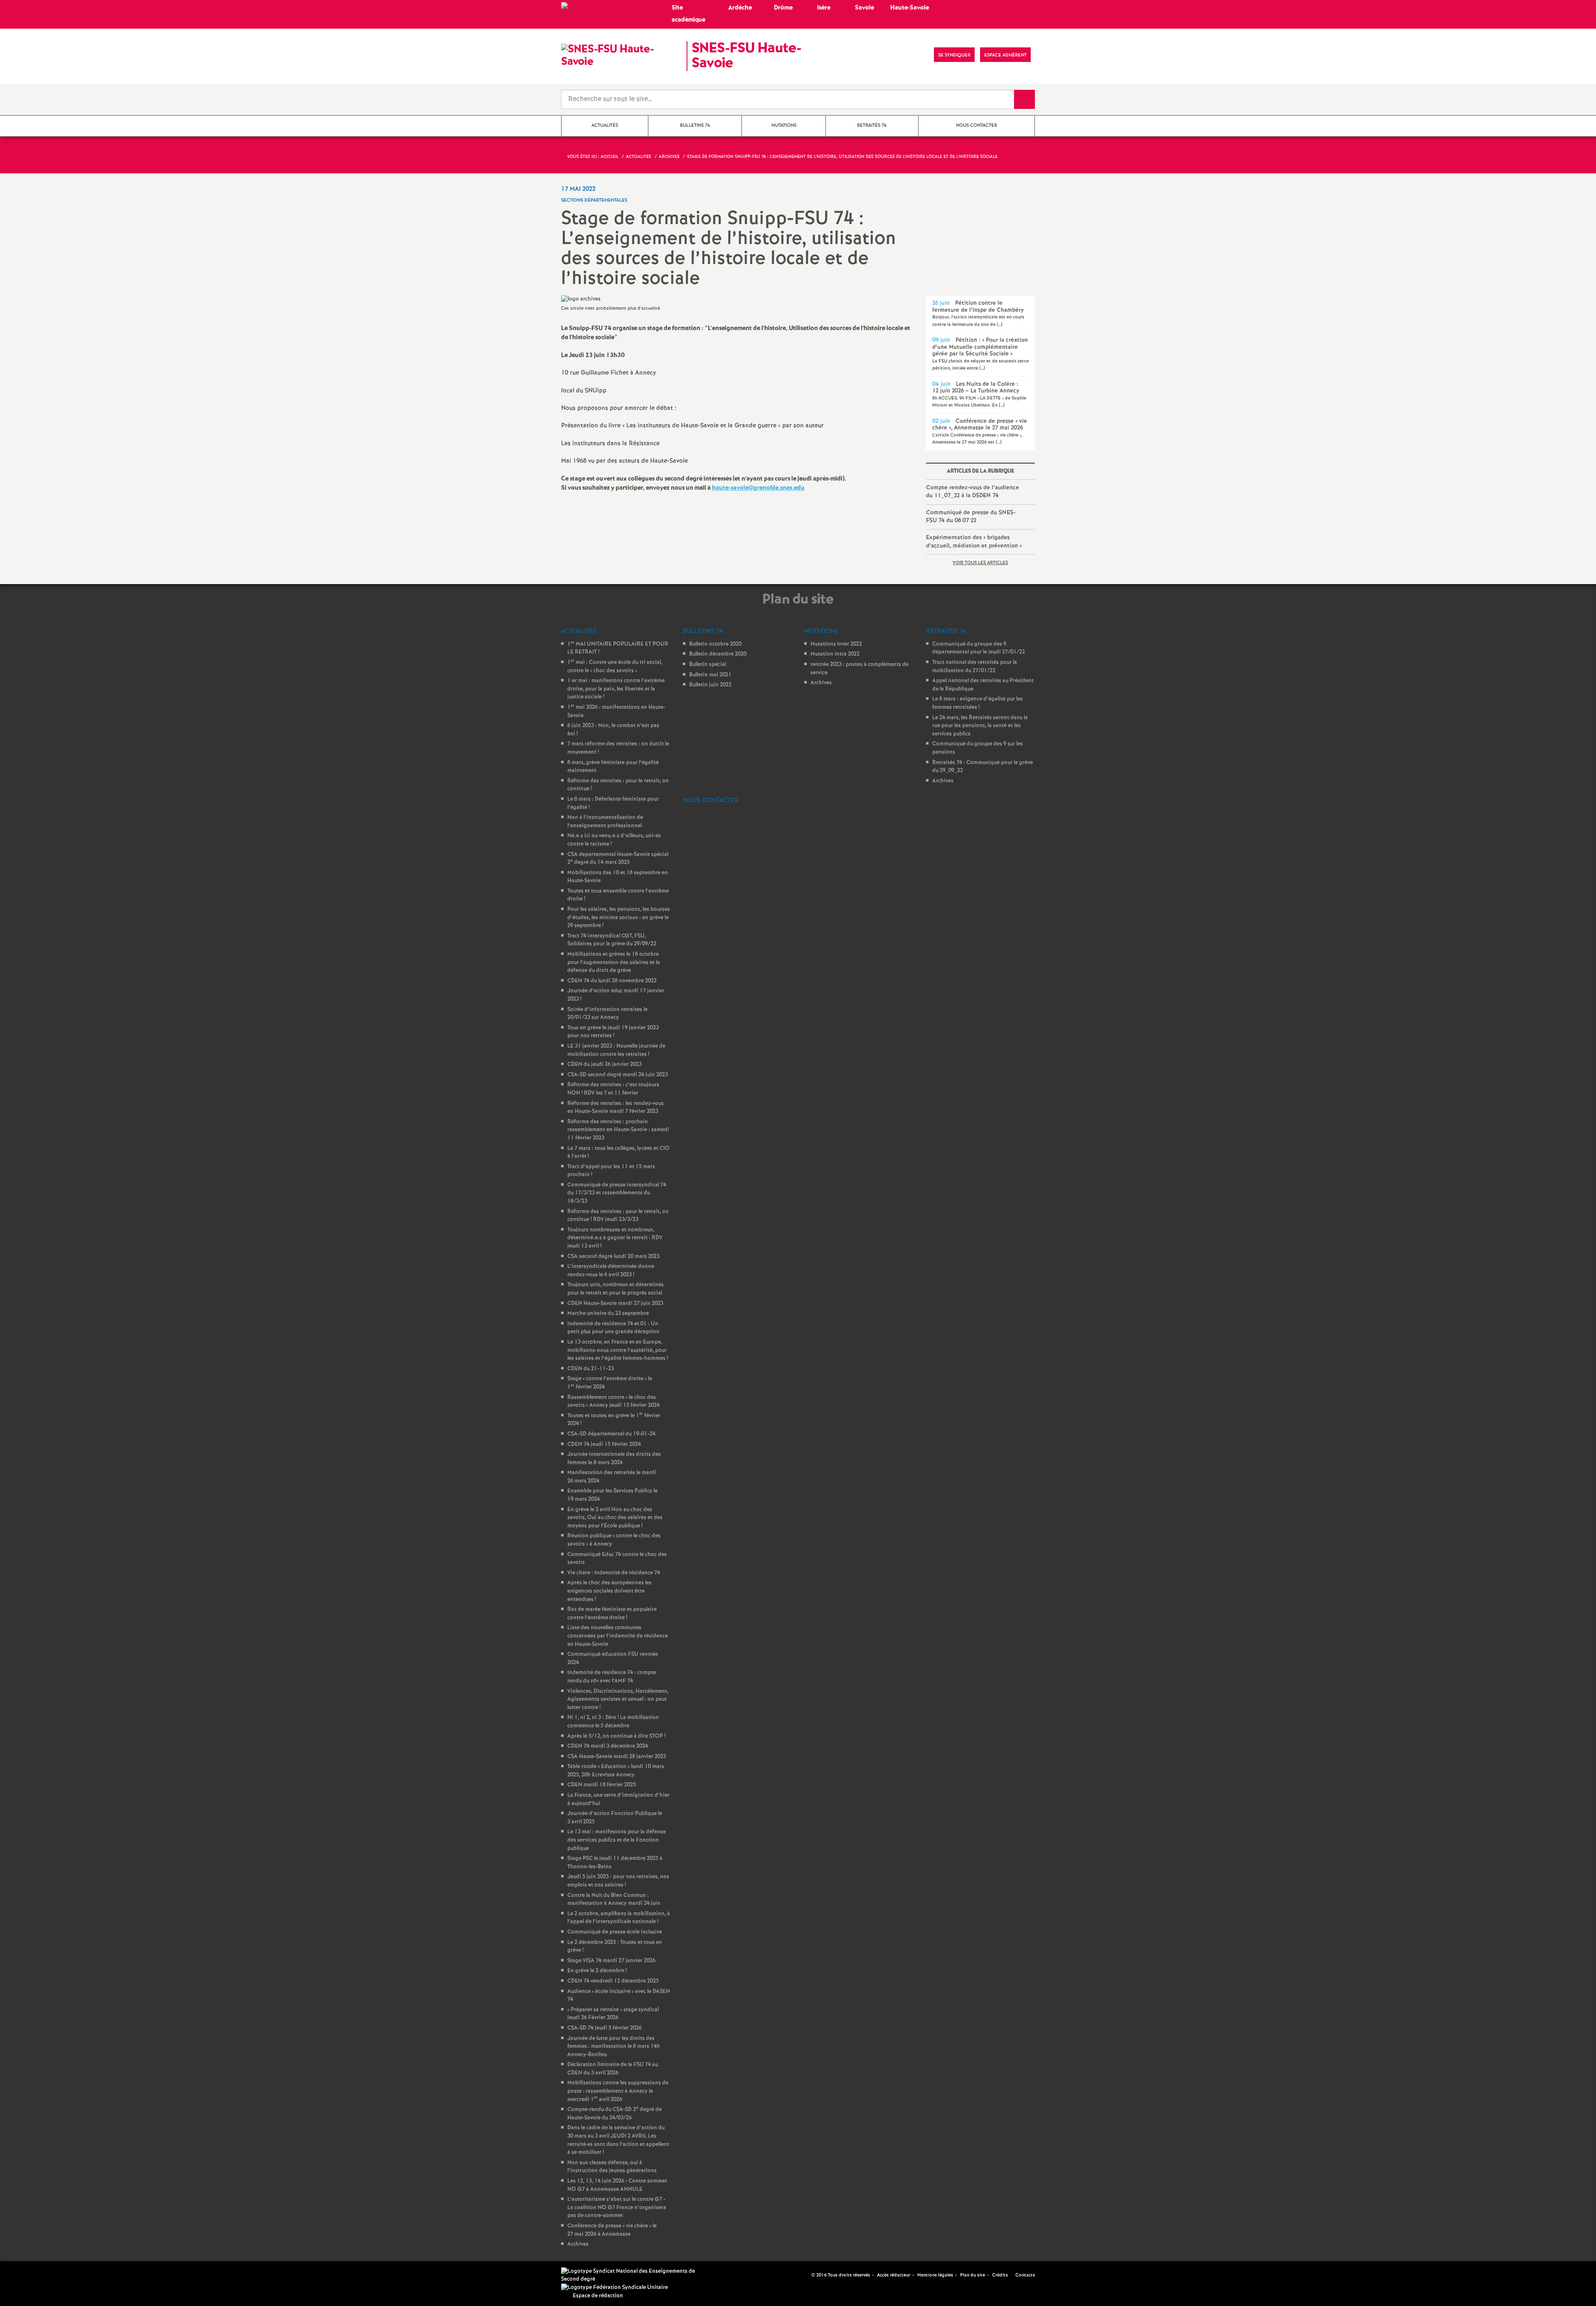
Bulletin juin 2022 (710, 685)
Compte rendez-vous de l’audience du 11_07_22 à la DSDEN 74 (973, 492)
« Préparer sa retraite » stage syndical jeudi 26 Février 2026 (613, 2014)
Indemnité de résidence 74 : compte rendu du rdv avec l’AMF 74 (612, 1677)
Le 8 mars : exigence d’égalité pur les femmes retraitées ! (978, 703)
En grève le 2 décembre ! (597, 1971)
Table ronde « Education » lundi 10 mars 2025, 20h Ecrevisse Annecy (616, 1771)
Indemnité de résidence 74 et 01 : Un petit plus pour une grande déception (613, 1328)
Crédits (1000, 2275)
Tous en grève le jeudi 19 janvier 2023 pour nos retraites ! (613, 1032)
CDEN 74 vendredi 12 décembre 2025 (613, 1981)
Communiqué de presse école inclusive (615, 1932)
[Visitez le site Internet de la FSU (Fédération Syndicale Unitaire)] (615, 2288)
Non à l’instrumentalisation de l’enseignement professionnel (605, 822)
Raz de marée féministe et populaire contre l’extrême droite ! (612, 1614)
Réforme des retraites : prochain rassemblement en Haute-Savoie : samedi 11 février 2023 (618, 1130)
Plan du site (973, 2275)
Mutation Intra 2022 (835, 654)
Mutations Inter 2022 (836, 644)
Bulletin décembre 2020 (718, 654)
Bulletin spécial (708, 665)
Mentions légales (935, 2275)
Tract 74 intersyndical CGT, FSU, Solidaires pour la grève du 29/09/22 (612, 940)
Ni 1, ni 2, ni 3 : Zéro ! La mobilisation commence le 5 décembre (613, 1722)
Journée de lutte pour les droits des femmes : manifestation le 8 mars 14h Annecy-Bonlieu (614, 2047)
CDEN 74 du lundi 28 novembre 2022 (612, 981)
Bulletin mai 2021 (710, 675)
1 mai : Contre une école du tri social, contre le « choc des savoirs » (615, 667)
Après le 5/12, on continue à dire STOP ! (616, 1736)
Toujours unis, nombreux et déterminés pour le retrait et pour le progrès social (616, 1289)
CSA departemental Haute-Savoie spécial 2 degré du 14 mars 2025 (618, 859)
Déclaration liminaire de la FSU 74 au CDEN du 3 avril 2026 (613, 2069)
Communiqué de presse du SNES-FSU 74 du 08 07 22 (971, 517)
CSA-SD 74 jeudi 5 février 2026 (605, 2028)
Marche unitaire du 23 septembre (608, 1313)
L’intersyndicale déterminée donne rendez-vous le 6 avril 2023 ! (611, 1271)
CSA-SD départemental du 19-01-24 (611, 1434)
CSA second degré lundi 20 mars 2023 (613, 1257)
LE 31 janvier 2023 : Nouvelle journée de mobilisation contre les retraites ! (616, 1050)
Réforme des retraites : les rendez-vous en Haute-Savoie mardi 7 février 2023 (616, 1108)
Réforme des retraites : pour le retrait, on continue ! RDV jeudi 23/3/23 (618, 1216)
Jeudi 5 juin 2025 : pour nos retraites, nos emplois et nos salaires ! (618, 1881)
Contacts (1025, 2275)
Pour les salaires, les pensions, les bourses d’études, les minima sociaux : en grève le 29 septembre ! (619, 917)
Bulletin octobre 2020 (715, 644)
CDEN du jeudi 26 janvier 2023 (605, 1064)
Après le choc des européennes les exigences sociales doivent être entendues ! (610, 1591)
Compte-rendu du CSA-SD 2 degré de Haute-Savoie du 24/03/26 (615, 2114)
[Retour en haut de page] (31, 2275)
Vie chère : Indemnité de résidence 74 (614, 1573)
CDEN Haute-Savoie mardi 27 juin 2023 (615, 1303)
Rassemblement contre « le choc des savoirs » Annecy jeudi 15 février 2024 (613, 1402)
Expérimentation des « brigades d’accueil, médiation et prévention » (974, 542)
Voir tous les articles (980, 563)
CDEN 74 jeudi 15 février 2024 (604, 1444)
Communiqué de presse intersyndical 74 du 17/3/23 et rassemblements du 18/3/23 (617, 1193)
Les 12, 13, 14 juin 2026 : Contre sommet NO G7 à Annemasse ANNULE (617, 2185)
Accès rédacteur (894, 2275)
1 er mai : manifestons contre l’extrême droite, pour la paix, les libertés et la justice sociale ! (616, 689)
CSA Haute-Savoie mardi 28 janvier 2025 (617, 1757)
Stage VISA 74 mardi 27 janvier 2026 (611, 1961)
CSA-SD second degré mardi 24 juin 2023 (618, 1075)
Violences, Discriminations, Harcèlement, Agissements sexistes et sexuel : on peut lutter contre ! (618, 1699)
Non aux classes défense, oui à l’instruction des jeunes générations (612, 2167)
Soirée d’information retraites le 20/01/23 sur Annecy (607, 1014)
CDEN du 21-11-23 (591, 1369)
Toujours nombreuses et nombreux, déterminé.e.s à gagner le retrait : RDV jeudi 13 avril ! (615, 1238)
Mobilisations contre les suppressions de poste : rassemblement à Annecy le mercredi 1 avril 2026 (618, 2091)
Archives (578, 2244)
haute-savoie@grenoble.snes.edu (758, 488)
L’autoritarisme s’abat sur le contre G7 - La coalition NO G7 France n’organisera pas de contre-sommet (617, 2207)
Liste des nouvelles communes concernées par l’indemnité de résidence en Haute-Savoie (618, 1636)
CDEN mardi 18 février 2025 (602, 1785)
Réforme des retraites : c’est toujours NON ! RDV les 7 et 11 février (613, 1089)
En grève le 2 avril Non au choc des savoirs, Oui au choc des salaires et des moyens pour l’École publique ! (615, 1518)
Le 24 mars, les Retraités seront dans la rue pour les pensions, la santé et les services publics (980, 726)
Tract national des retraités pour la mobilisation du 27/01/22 (975, 667)
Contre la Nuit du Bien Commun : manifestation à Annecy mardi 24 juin (614, 1900)
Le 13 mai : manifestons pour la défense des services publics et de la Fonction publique (617, 1840)
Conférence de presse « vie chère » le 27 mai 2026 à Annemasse (612, 2230)
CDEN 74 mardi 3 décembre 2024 (608, 1746)
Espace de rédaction (598, 2296)
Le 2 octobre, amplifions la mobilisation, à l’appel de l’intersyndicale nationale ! (619, 1918)
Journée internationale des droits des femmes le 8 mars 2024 (614, 1459)
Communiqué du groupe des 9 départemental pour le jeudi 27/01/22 (979, 648)
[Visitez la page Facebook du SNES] (806, 2275)
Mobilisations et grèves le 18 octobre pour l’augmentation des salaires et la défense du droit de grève (614, 962)
